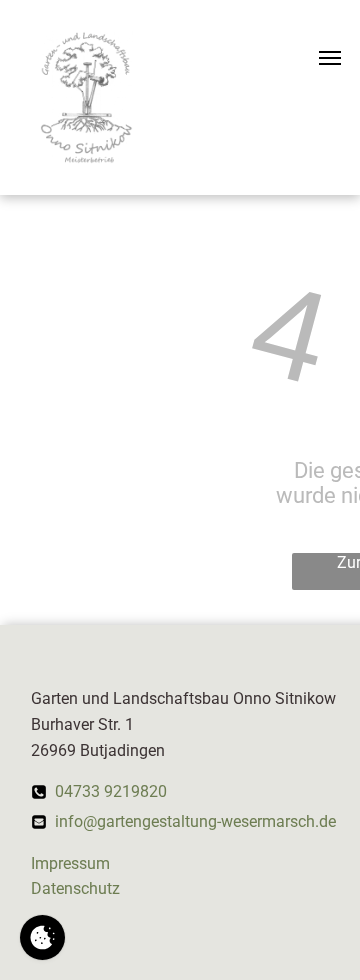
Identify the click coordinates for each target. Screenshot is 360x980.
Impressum (70, 863)
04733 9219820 (111, 791)
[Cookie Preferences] (42, 937)
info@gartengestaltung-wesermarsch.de (195, 821)
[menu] (330, 58)
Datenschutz (75, 888)
